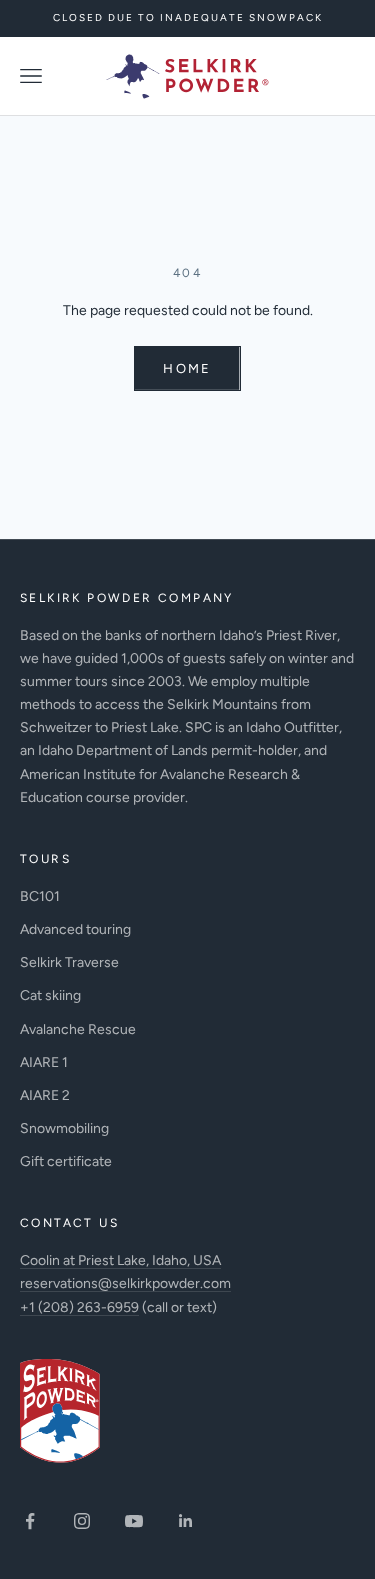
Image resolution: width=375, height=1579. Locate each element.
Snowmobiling (64, 1128)
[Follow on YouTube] (134, 1521)
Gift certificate (66, 1161)
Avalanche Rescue (78, 1029)
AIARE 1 (44, 1062)
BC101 (40, 896)
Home (187, 368)
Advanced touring (75, 929)
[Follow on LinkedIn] (186, 1521)
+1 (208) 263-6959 (79, 1307)
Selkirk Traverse (69, 962)
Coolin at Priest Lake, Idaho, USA (120, 1260)
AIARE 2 (45, 1095)
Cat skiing (50, 995)
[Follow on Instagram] (82, 1521)
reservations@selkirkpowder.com (125, 1283)
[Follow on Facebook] (30, 1521)
